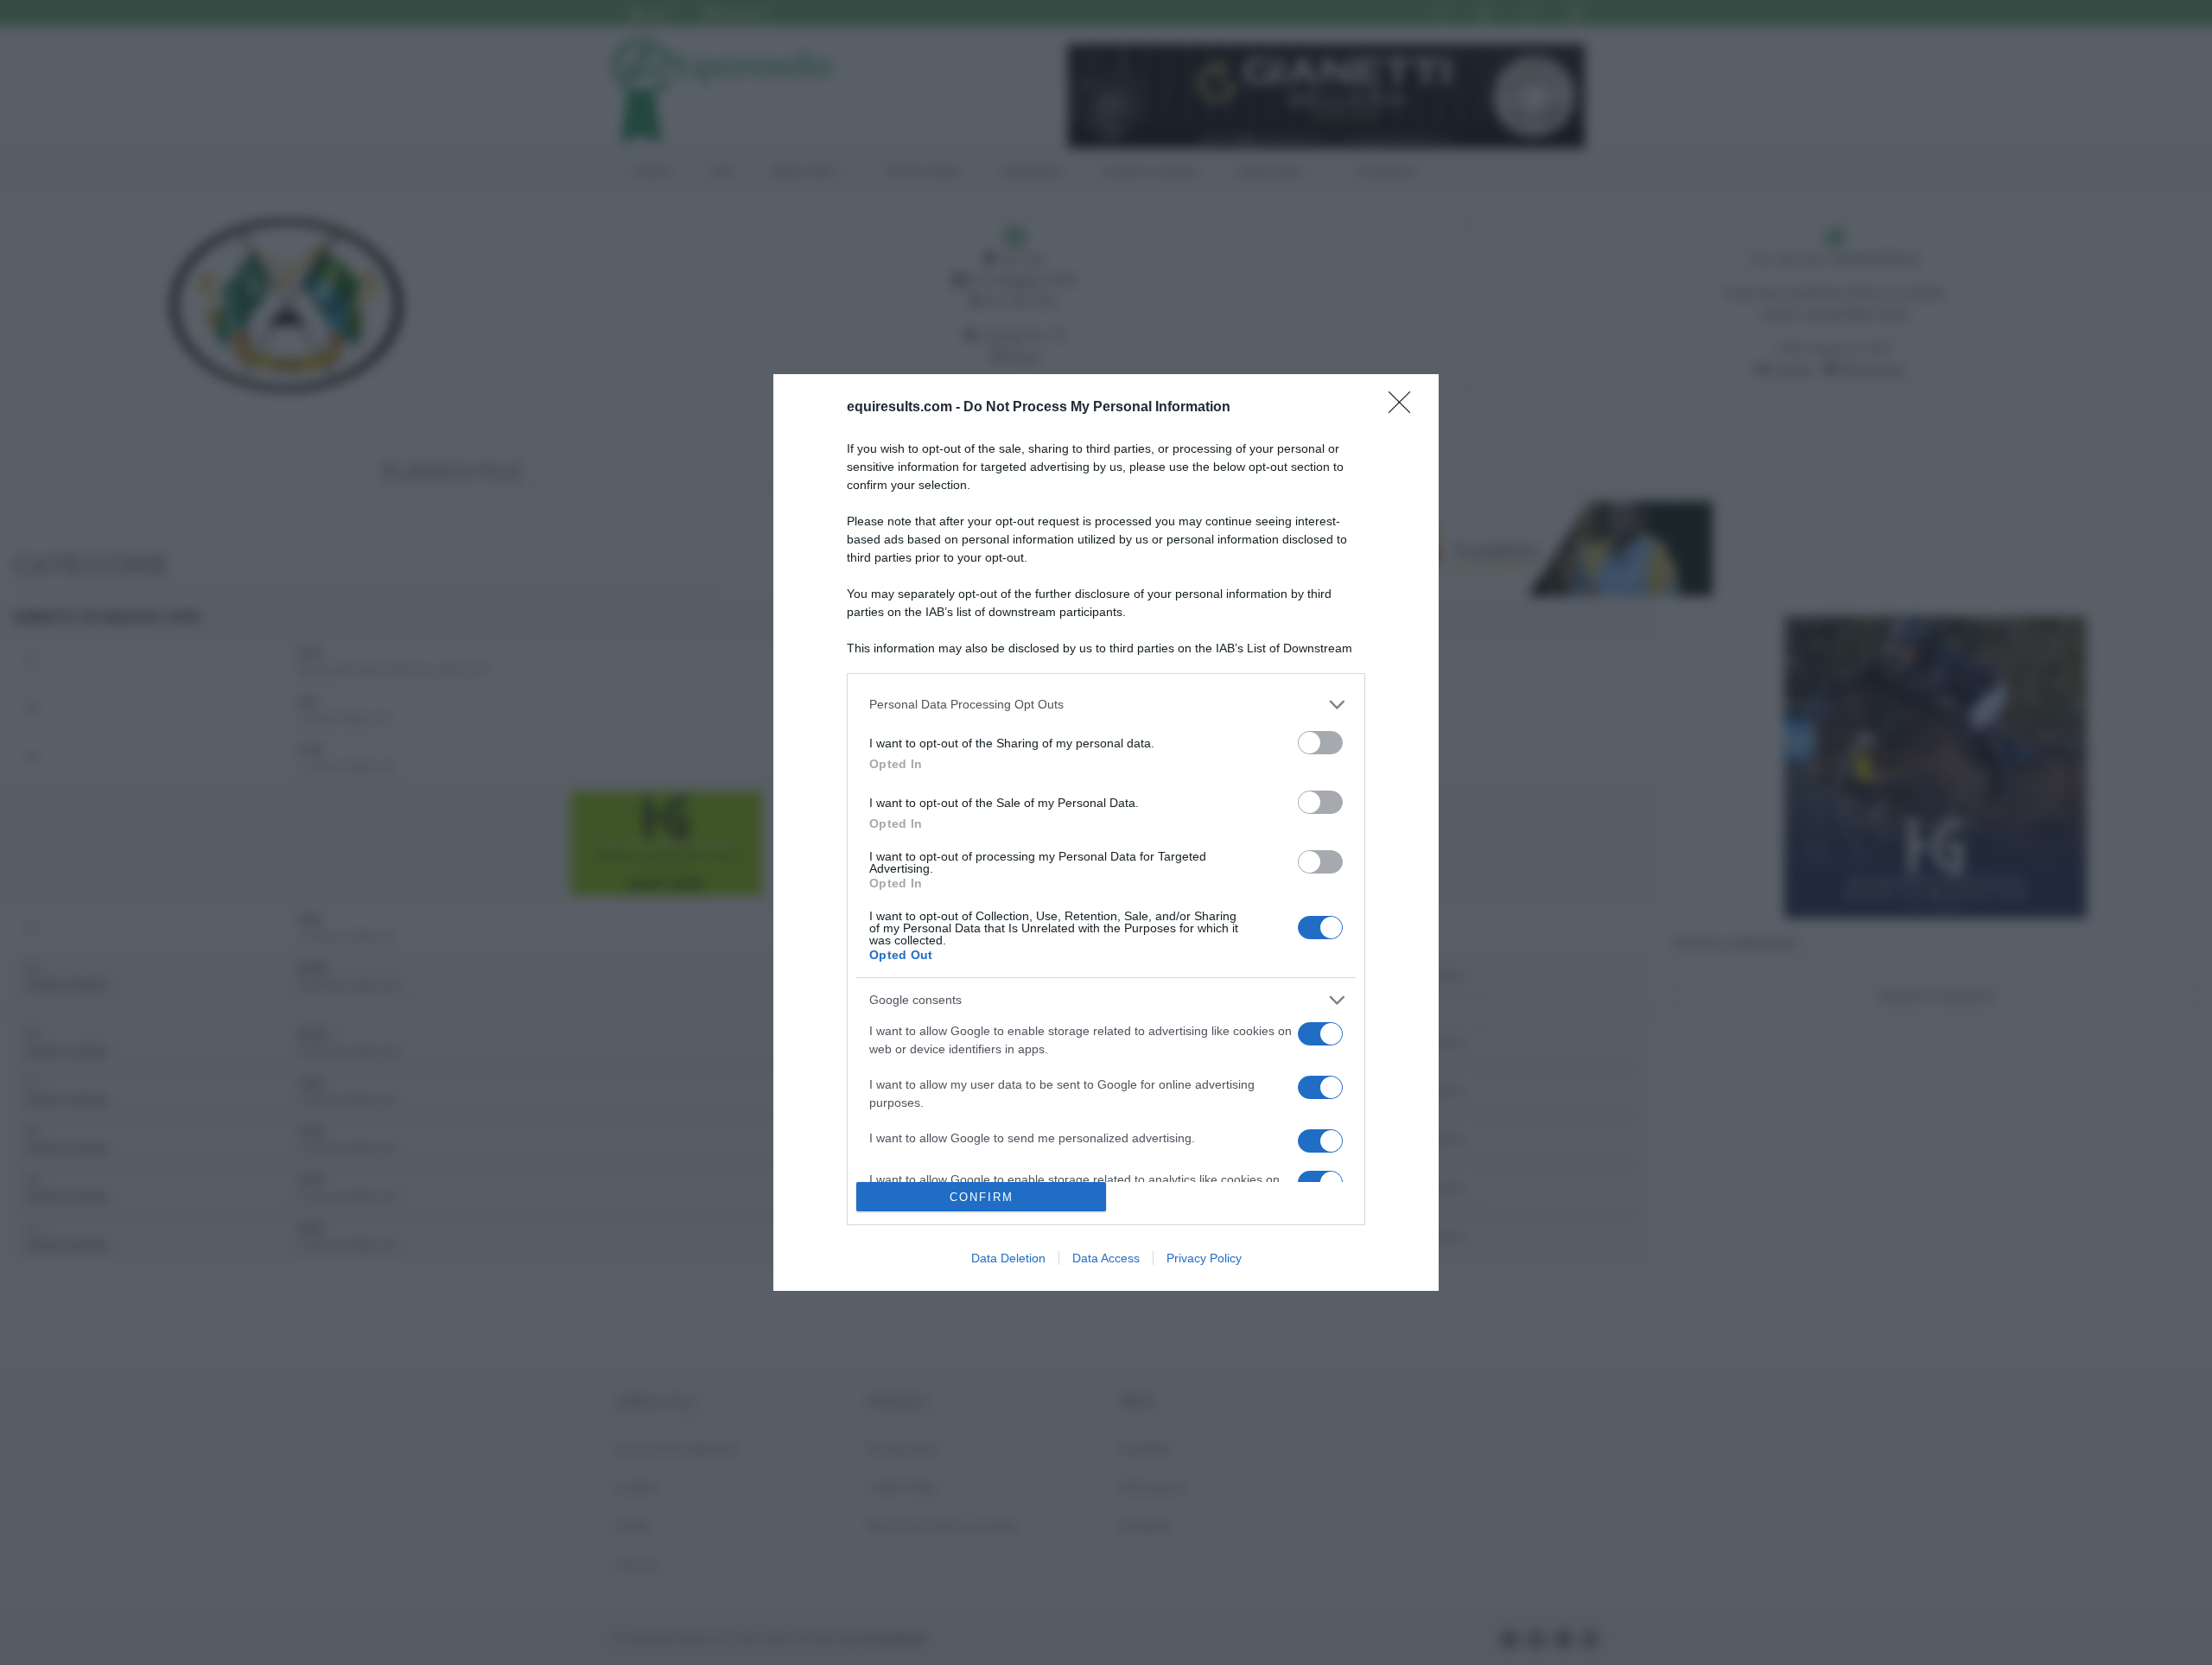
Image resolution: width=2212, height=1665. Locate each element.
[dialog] (1106, 832)
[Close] (1405, 408)
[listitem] (1106, 705)
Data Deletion (1008, 1258)
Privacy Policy (1204, 1258)
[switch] (1320, 743)
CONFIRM (982, 1197)
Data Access (1106, 1258)
